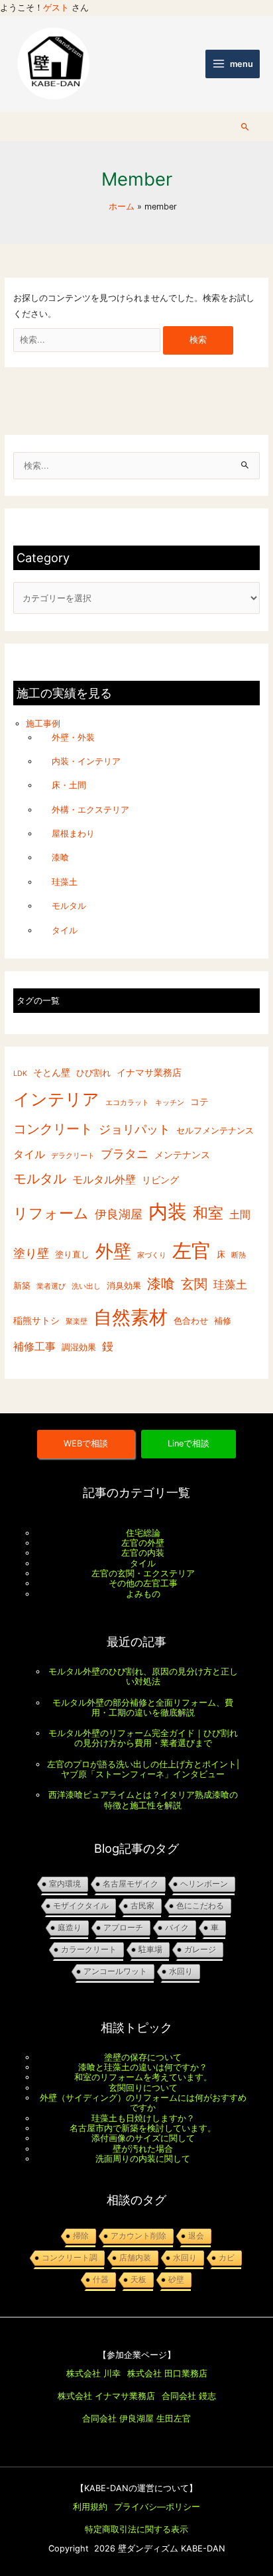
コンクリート (53, 1129)
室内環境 (65, 1884)
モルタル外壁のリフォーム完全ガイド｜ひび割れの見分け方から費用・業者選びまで (143, 1738)
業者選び (51, 1287)
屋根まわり (73, 834)
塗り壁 (31, 1253)
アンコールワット (115, 1971)
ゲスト (56, 8)
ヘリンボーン (204, 1884)
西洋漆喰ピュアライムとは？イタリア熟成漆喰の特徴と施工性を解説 (143, 1800)
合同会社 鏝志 (189, 2396)
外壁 (113, 1251)
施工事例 (43, 724)
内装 (168, 1211)
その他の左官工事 (143, 1583)
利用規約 (90, 2507)
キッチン (170, 1103)
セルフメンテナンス (215, 1131)
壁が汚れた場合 (143, 2149)
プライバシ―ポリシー (157, 2507)
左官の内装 (143, 1553)
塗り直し (72, 1255)
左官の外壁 (143, 1543)
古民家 (142, 1906)
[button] (245, 127)
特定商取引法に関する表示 (136, 2529)
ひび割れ (93, 1074)
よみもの (143, 1594)
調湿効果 (79, 1347)
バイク (177, 1928)
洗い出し (86, 1287)
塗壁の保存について (143, 2057)
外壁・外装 (73, 737)
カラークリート (89, 1950)
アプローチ (123, 1928)
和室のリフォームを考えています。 (143, 2077)
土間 (240, 1215)
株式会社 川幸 (93, 2373)
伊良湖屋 (119, 1214)
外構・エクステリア (90, 810)
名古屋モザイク (131, 1884)
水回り (181, 1971)
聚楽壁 (77, 1321)
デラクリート (73, 1156)
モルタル (69, 906)
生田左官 (174, 2419)
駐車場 (150, 1950)
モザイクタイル (81, 1906)
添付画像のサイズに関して (143, 2138)
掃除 (81, 2236)
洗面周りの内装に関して (143, 2159)
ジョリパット (135, 1129)
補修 (223, 1321)
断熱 (239, 1255)
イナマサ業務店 (149, 1073)
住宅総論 (143, 1533)
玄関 (194, 1285)
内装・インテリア (86, 761)
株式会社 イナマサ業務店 (106, 2396)
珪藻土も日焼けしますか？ (143, 2118)
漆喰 (60, 858)
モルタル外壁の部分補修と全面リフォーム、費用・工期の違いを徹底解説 (143, 1708)
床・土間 (69, 785)
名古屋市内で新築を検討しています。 (143, 2128)
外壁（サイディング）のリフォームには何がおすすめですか (143, 2103)
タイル (65, 930)
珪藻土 (65, 882)
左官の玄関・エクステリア (143, 1573)
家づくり (152, 1255)
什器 (101, 2280)
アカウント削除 (138, 2236)
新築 (22, 1286)
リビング (160, 1180)
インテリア (56, 1099)
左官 (191, 1251)
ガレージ (200, 1950)
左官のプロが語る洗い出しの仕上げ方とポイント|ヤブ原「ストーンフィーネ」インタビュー (143, 1769)
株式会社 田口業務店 (167, 2373)
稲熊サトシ (36, 1320)
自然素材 (131, 1317)
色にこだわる (200, 1906)
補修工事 (34, 1347)
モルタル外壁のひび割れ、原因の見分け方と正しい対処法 (143, 1676)
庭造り (70, 1928)
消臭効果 (124, 1286)
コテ (199, 1101)
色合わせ (191, 1321)
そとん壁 (52, 1073)
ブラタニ (125, 1154)
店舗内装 (135, 2258)
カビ (227, 2258)
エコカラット (127, 1103)
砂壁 (176, 2280)
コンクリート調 (70, 2258)
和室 (208, 1213)
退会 (196, 2236)
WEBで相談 (86, 1443)
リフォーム (51, 1213)
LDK (20, 1074)
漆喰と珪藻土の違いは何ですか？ (143, 2067)
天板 (138, 2280)
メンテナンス (182, 1154)
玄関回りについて (143, 2088)
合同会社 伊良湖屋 (118, 2419)
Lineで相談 (189, 1443)
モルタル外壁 (104, 1180)
